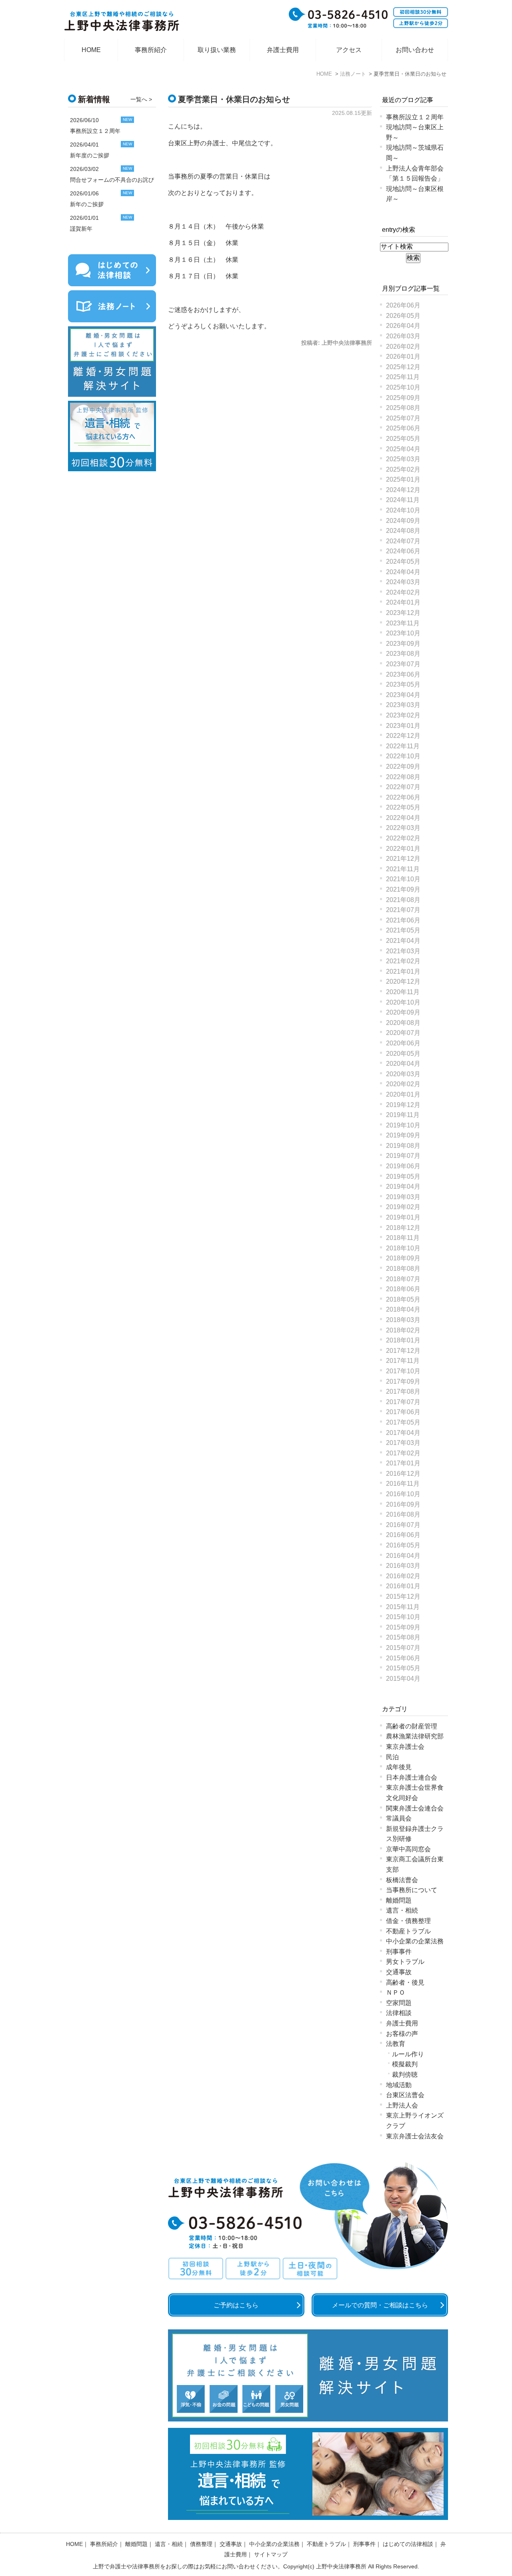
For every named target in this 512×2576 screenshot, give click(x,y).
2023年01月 (403, 726)
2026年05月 (403, 316)
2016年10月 (403, 1494)
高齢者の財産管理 (412, 1726)
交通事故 (399, 1972)
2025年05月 (403, 439)
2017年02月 (403, 1453)
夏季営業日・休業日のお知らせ (234, 99)
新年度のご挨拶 (90, 155)
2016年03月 (403, 1566)
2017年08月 (403, 1391)
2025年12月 (403, 367)
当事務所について (412, 1890)
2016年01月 (403, 1586)
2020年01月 (403, 1094)
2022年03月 (403, 828)
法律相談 (399, 2013)
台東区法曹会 (405, 2095)
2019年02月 (403, 1207)
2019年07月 (403, 1156)
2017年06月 (403, 1412)
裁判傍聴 (405, 2075)
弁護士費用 (283, 50)
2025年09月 (403, 398)
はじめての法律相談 (408, 2544)
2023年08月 (403, 654)
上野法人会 (402, 2105)
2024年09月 (403, 521)
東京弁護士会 (405, 1747)
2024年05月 (403, 562)
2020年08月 (403, 1023)
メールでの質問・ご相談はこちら (380, 2305)
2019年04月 (403, 1187)
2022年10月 (403, 756)
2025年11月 (403, 377)
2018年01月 (403, 1340)
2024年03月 (403, 582)
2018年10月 (403, 1248)
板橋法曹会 (402, 1880)
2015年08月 (403, 1637)
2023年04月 (403, 695)
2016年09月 (403, 1504)
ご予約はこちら (236, 2305)
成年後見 (399, 1767)
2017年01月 (403, 1463)
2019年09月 (403, 1135)
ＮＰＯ (396, 1992)
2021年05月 (403, 930)
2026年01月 (403, 357)
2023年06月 (403, 674)
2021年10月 (403, 879)
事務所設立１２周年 (415, 117)
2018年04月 (403, 1309)
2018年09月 (403, 1258)
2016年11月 (403, 1484)
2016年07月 (403, 1525)
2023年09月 (403, 644)
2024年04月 (403, 572)
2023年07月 (403, 664)
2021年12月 (403, 859)
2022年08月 (403, 777)
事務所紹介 (151, 50)
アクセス (349, 50)
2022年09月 (403, 767)
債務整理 (201, 2544)
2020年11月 (403, 992)
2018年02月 (403, 1330)
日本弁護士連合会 (412, 1777)
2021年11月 (403, 869)
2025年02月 (403, 469)
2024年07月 (403, 541)
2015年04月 (403, 1679)
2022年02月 (403, 838)
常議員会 (399, 1818)
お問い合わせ (415, 50)
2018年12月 (403, 1228)
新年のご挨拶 (87, 204)
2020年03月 (403, 1074)
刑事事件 (399, 1952)
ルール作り (408, 2054)
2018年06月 (403, 1289)
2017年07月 (403, 1402)
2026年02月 (403, 347)
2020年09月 (403, 1012)
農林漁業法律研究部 (415, 1736)
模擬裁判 (405, 2064)
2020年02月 (403, 1084)
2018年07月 (403, 1279)
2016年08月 (403, 1514)
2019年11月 (403, 1115)
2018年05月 (403, 1299)
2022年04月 (403, 818)
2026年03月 (403, 336)
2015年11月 (403, 1607)
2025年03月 (403, 459)
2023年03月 (403, 705)
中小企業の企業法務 (415, 1941)
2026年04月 (403, 326)
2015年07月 (403, 1648)
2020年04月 (403, 1064)
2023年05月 (403, 684)
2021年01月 (403, 972)
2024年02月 (403, 592)
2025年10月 (403, 387)
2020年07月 (403, 1033)
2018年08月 (403, 1269)
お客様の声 (402, 2034)
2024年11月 (403, 500)
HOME (91, 50)
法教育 (396, 2044)
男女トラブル (405, 1962)
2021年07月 (403, 910)
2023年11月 (403, 623)
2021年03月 (403, 951)
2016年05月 (403, 1545)
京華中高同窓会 (408, 1849)
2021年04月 (403, 941)
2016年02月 (403, 1576)
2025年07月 (403, 418)
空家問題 (399, 2003)
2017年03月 (403, 1443)
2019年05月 (403, 1176)
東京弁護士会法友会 (415, 2136)
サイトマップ (271, 2554)
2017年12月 (403, 1351)
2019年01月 (403, 1217)
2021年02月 (403, 961)
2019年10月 (403, 1125)
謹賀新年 (81, 229)
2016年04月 (403, 1556)
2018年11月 (403, 1238)
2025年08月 (403, 408)
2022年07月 (403, 787)
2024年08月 (403, 531)
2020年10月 (403, 1002)
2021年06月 (403, 920)
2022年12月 (403, 736)
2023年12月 (403, 613)
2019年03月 (403, 1197)
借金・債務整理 (408, 1921)
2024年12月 (403, 490)
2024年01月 (403, 602)
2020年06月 (403, 1043)
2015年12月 (403, 1596)
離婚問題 (399, 1900)
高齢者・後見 (405, 1982)
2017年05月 (403, 1422)
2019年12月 (403, 1105)
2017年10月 (403, 1371)
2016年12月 (403, 1474)
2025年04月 (403, 449)
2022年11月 (403, 746)
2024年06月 (403, 551)
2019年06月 (403, 1166)
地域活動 (399, 2085)
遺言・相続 (402, 1910)
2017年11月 (403, 1361)
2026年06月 (403, 305)
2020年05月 (403, 1054)
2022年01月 (403, 849)
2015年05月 (403, 1668)
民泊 (392, 1757)
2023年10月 (403, 633)
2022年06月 (403, 797)
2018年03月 (403, 1320)
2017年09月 (403, 1381)
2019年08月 (403, 1146)
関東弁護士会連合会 (415, 1808)
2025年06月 (403, 428)
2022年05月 (403, 807)
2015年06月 (403, 1658)
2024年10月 (403, 510)
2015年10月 (403, 1617)
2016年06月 (403, 1535)
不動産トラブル (408, 1931)
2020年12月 (403, 982)
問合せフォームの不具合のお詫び (112, 180)
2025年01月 (403, 479)
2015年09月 (403, 1627)
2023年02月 (403, 715)
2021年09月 (403, 889)
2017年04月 (403, 1433)
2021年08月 (403, 900)
